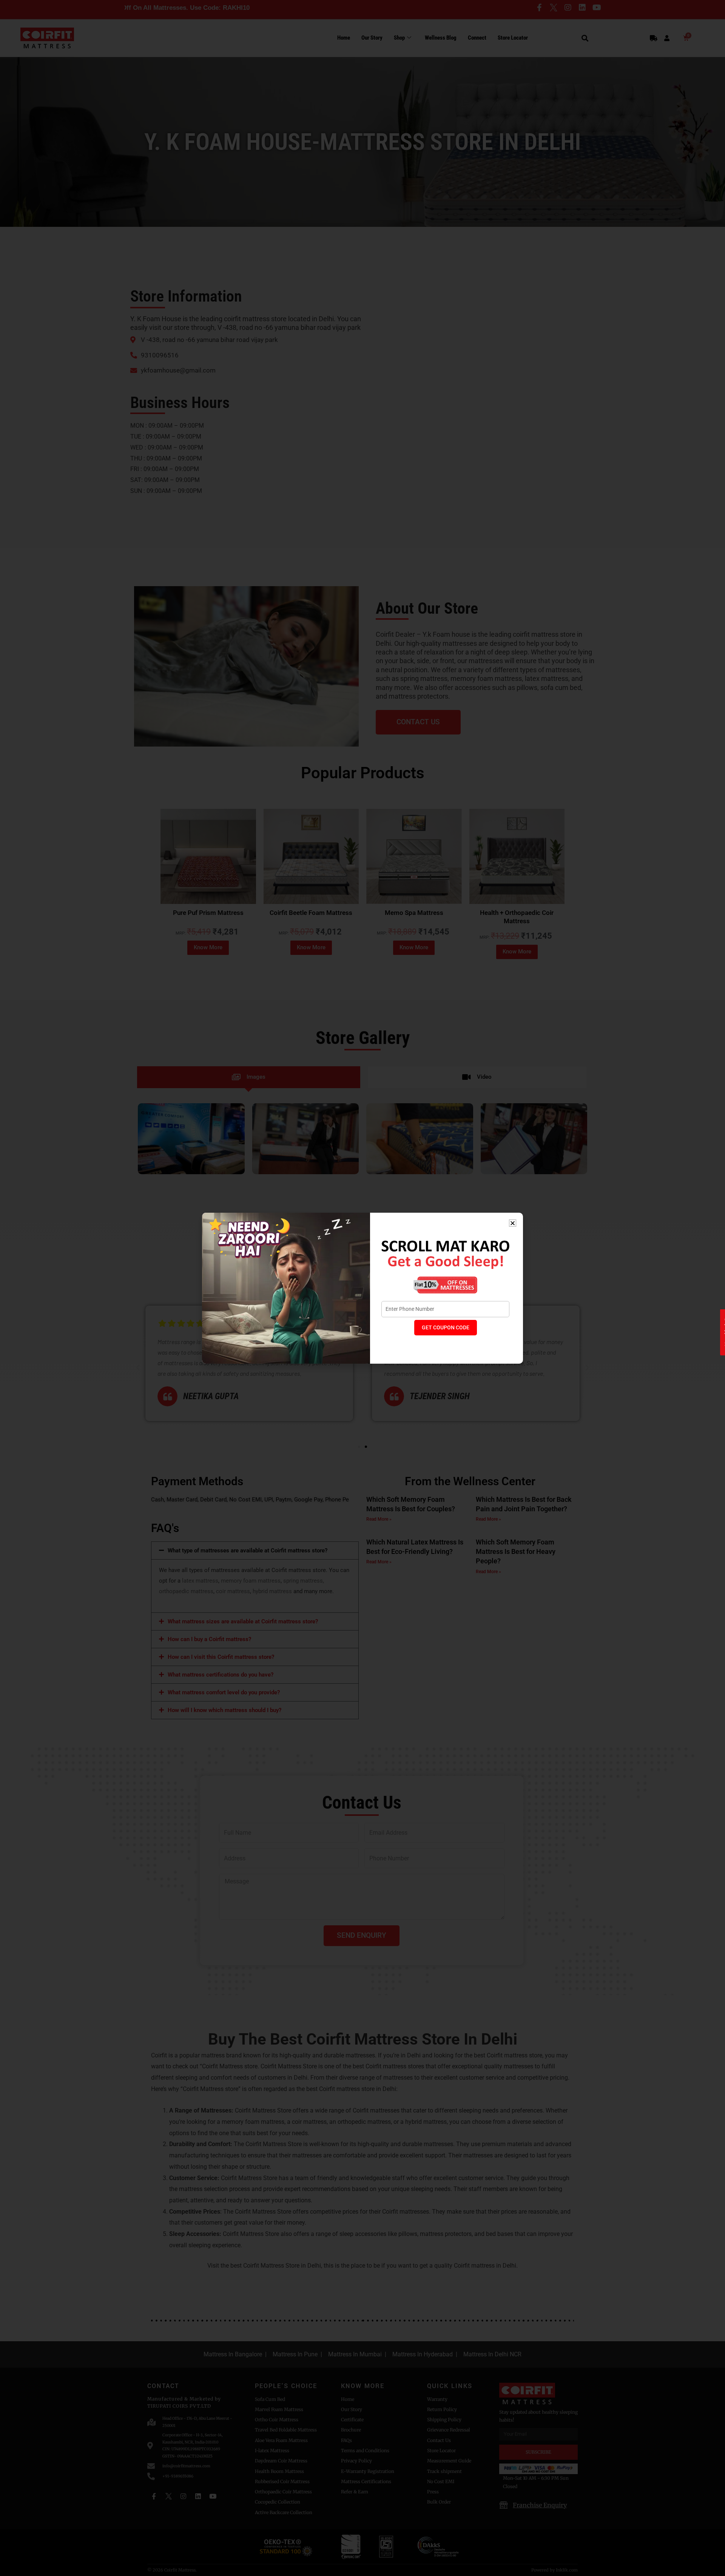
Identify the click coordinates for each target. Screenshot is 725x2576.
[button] (513, 1223)
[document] (362, 1288)
